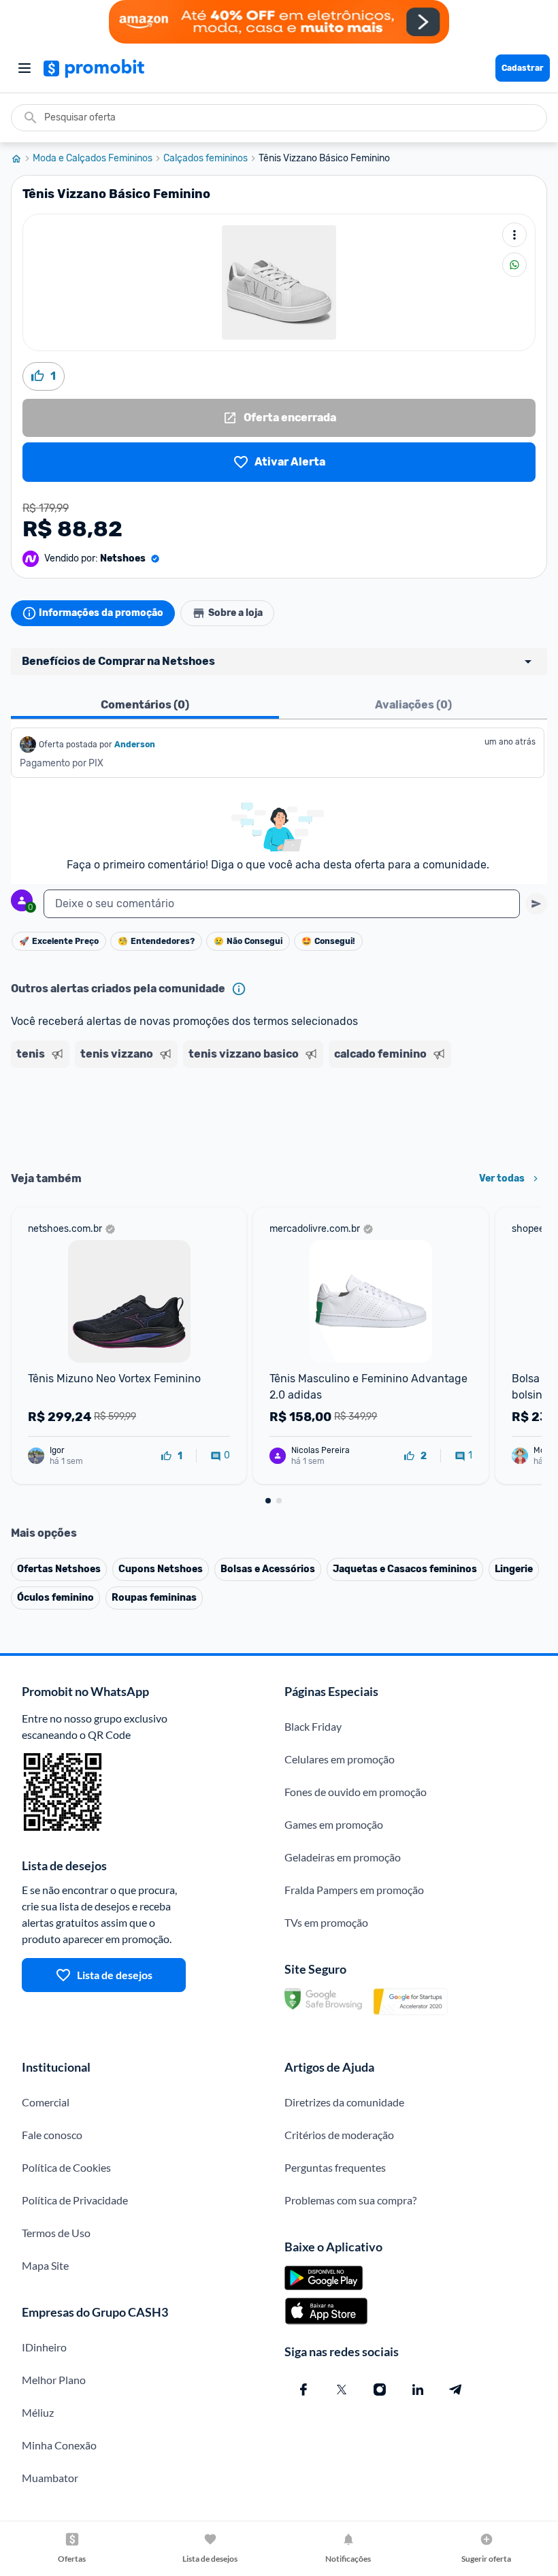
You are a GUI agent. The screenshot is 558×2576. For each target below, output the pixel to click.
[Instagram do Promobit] (380, 2390)
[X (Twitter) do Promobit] (342, 2390)
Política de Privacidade (75, 2200)
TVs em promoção (326, 1922)
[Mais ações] (514, 235)
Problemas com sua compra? (350, 2200)
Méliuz (38, 2412)
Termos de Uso (56, 2233)
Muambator (50, 2478)
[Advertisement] (279, 1115)
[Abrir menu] (24, 68)
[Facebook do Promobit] (303, 2390)
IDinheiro (44, 2347)
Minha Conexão (59, 2445)
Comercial (46, 2102)
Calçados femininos (206, 159)
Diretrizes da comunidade (344, 2102)
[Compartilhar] (514, 265)
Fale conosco (52, 2135)
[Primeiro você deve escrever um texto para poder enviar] (536, 904)
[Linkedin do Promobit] (418, 2390)
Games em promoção (334, 1824)
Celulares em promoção (340, 1759)
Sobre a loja (235, 613)
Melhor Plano (54, 2380)
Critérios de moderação (339, 2135)
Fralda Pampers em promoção (354, 1890)
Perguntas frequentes (335, 2167)
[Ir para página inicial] (22, 159)
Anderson (135, 745)
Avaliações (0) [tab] (413, 705)
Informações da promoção (101, 613)
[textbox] (282, 904)
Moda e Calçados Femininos (93, 159)
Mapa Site (45, 2265)
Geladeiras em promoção (343, 1857)
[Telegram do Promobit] (456, 2390)
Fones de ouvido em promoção (356, 1792)
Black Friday (313, 1726)
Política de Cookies (66, 2167)
